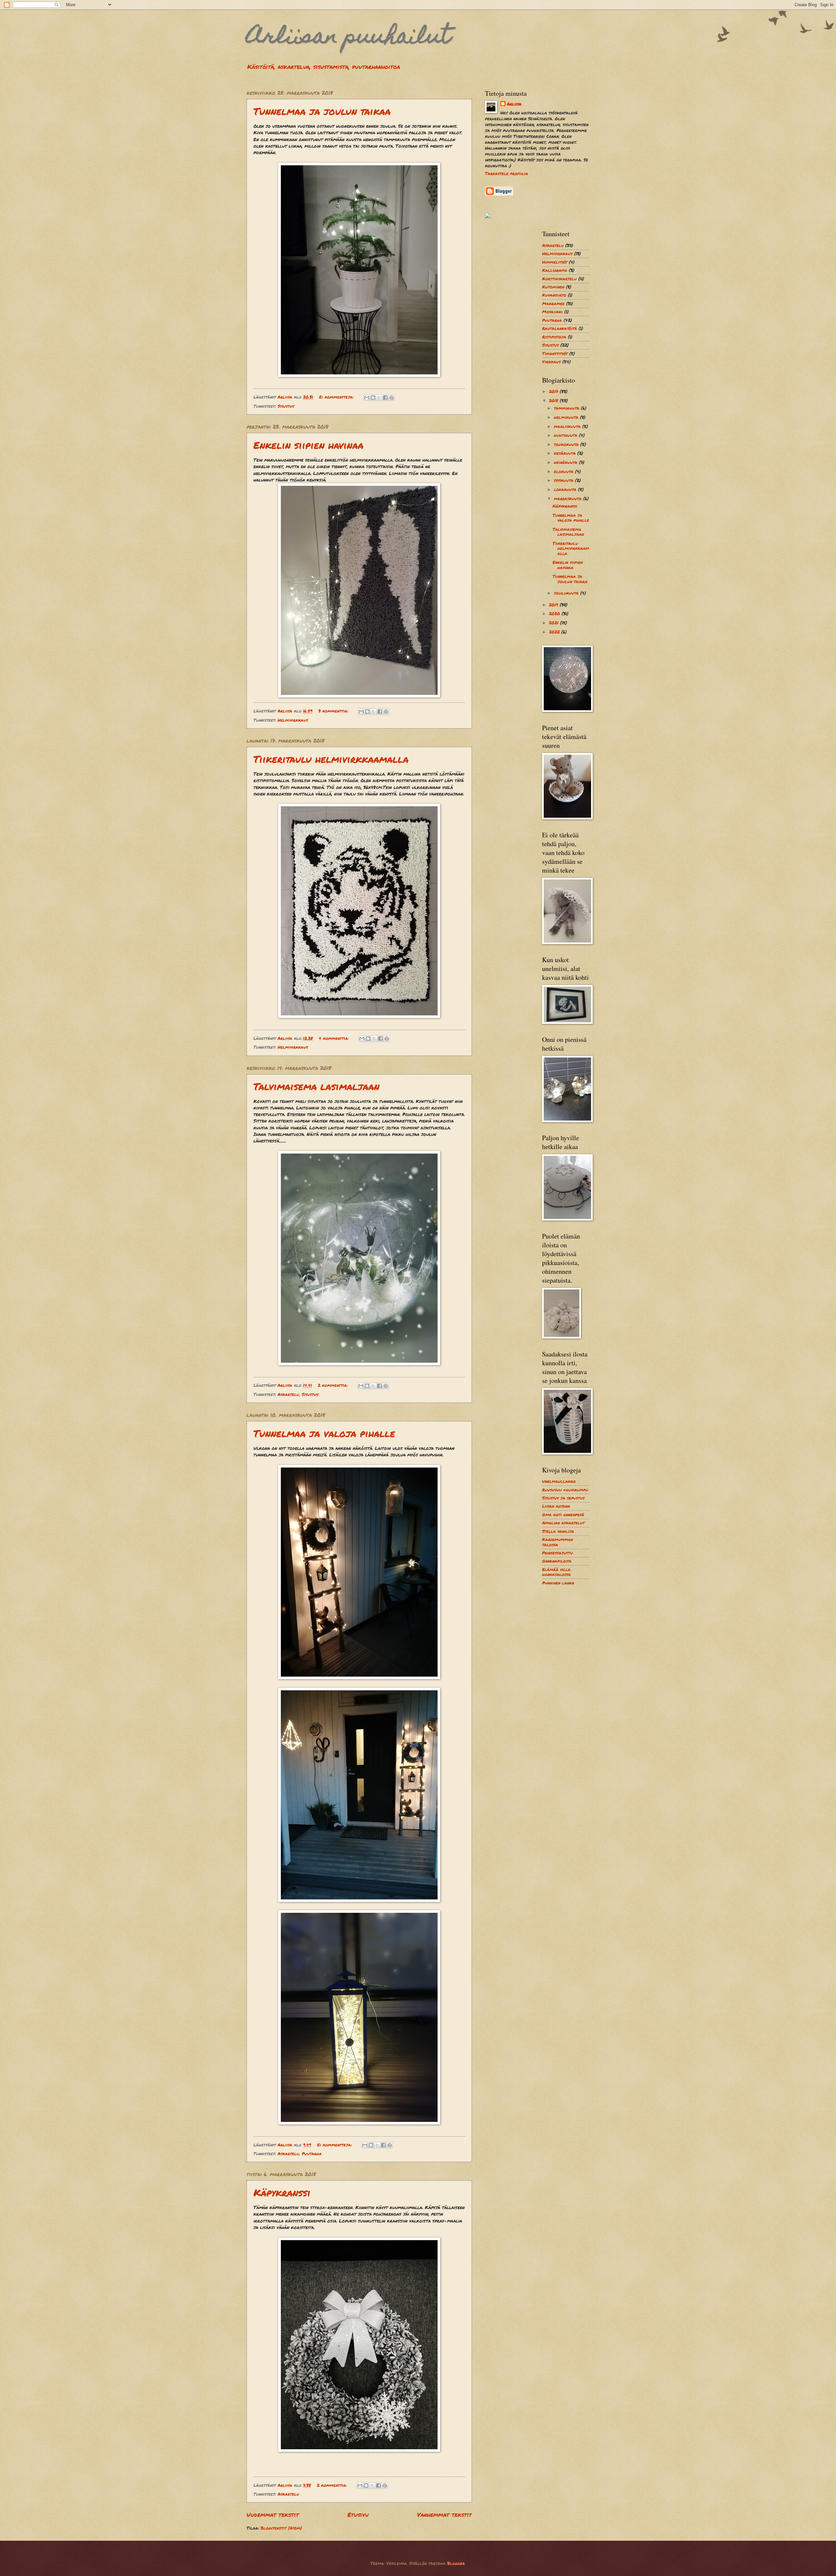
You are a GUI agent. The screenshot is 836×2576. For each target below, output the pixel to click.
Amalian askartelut (563, 1523)
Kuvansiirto (554, 295)
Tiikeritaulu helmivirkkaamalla (331, 759)
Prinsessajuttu (557, 1553)
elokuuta (564, 471)
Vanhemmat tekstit (444, 2515)
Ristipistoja (554, 337)
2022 (555, 632)
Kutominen (553, 287)
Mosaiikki (552, 312)
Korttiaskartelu (559, 279)
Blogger (456, 2563)
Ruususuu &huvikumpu (565, 1490)
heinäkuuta (566, 462)
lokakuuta (566, 489)
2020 (555, 614)
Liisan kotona (556, 1506)
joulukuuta (567, 593)
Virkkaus (551, 362)
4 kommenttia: (335, 1038)
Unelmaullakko (559, 1481)
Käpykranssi (282, 2193)
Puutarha (312, 2154)
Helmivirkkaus (293, 720)
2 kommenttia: (334, 1385)
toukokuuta (567, 444)
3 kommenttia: (334, 711)
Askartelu (288, 1394)
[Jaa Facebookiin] (385, 398)
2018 (554, 401)
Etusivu (358, 2515)
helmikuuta (567, 417)
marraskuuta (569, 499)
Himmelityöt (555, 262)
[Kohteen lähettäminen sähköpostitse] (367, 398)
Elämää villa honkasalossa (556, 1572)
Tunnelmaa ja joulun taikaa (322, 111)
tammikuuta (567, 408)
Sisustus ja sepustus (563, 1498)
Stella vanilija (558, 1531)
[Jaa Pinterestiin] (392, 398)
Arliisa (514, 104)
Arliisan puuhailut (349, 38)
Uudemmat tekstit (273, 2515)
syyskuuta (564, 480)
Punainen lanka (558, 1583)
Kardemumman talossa (557, 1542)
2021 (555, 623)
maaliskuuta (568, 426)
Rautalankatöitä (560, 328)
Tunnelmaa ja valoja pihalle (324, 1433)
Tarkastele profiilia (506, 173)
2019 (554, 605)
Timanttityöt (555, 353)
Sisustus (286, 406)
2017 (554, 391)
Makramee (553, 304)
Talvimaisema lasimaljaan (316, 1086)
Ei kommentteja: (337, 397)
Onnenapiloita (557, 1561)
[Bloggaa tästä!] (373, 398)
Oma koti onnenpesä (563, 1515)
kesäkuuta (566, 453)
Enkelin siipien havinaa (308, 445)
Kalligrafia (555, 270)
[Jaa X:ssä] (379, 398)
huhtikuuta (566, 435)
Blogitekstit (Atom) (281, 2528)
